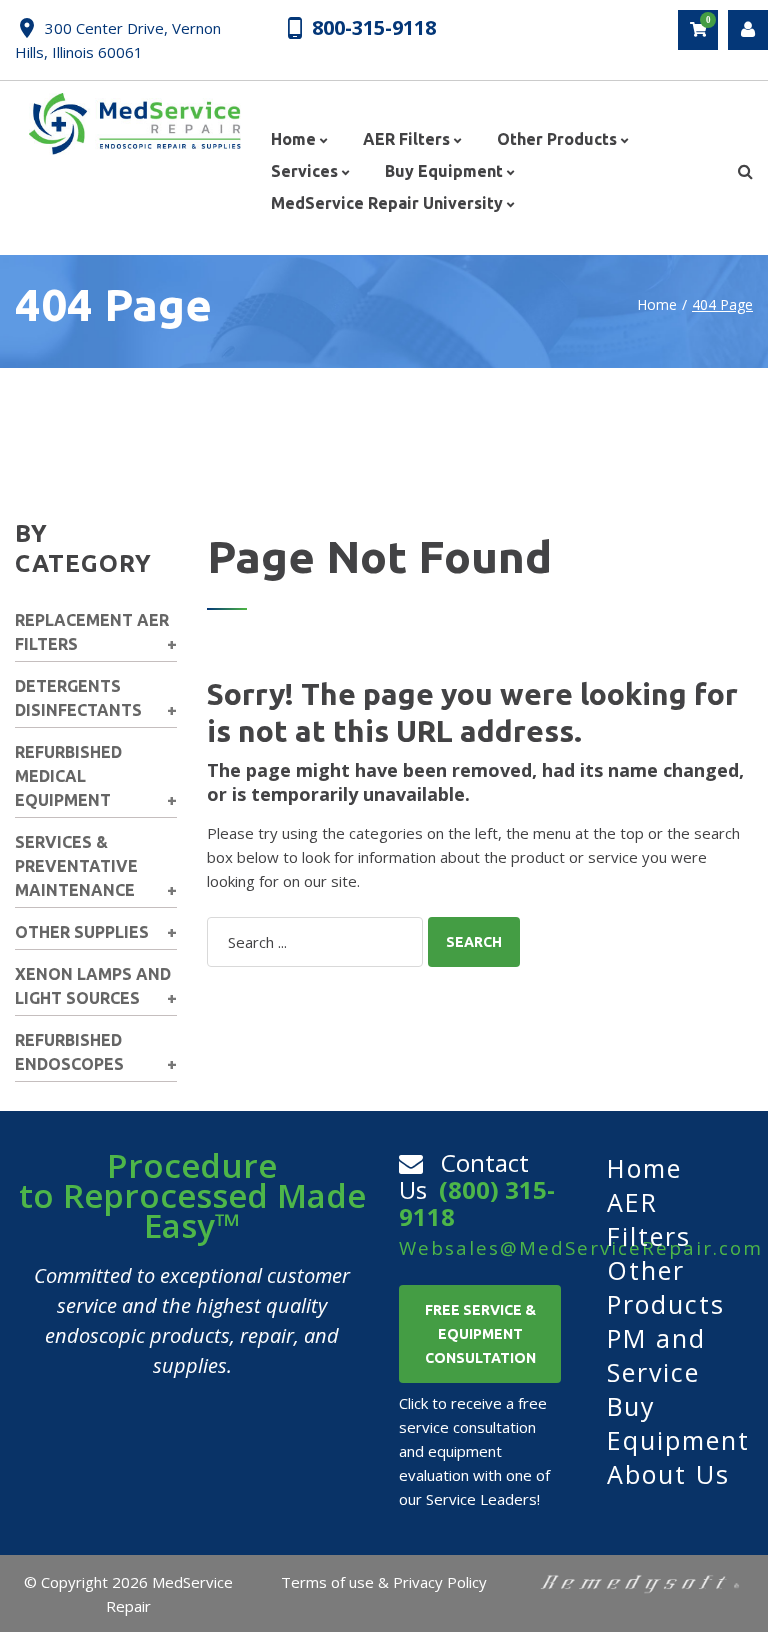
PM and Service (656, 1355)
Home (657, 304)
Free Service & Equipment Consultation (480, 1334)
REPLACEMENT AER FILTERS (92, 632)
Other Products (666, 1287)
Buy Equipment (678, 1423)
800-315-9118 (374, 27)
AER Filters (649, 1219)
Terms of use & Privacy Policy (384, 1582)
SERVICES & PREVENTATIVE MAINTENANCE (76, 866)
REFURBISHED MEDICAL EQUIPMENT (68, 776)
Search (474, 942)
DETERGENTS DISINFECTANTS (78, 698)
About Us (668, 1474)
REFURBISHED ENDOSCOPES (69, 1052)
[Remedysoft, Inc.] (640, 1582)
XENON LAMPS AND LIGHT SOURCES (93, 986)
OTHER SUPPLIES (82, 932)
